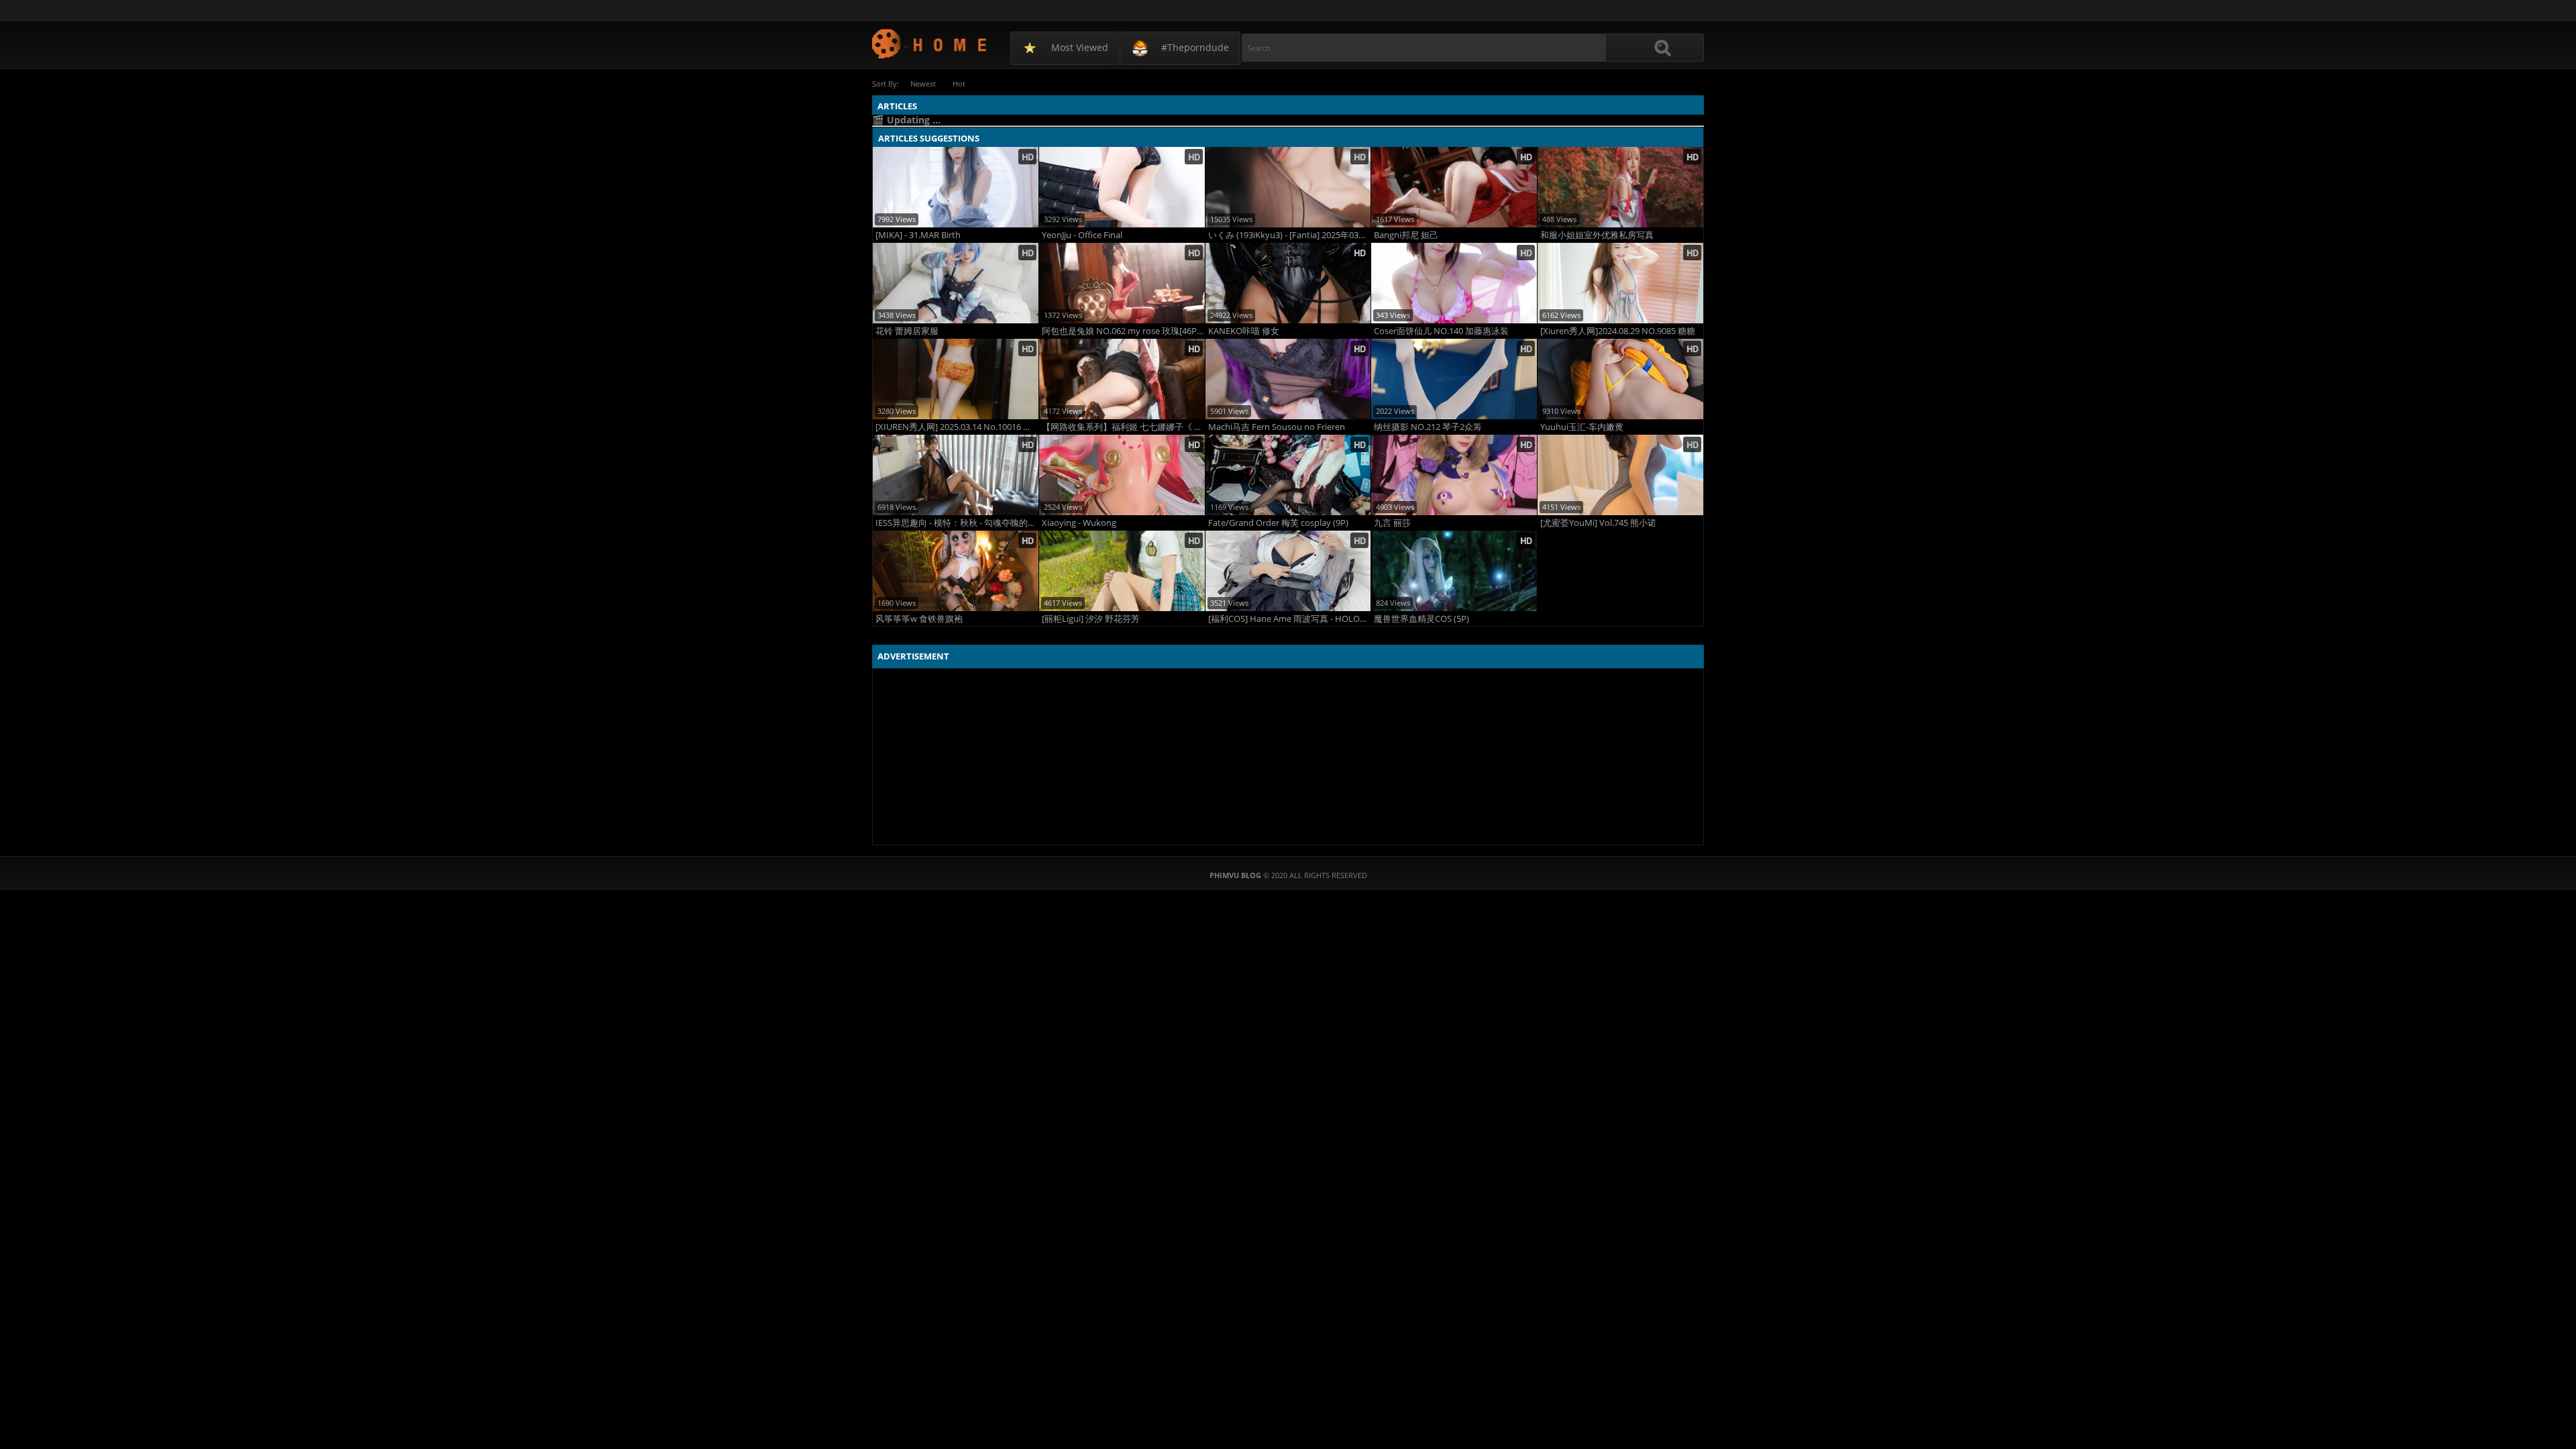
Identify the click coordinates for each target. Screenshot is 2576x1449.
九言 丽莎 (1392, 523)
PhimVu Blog (930, 43)
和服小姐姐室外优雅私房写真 (1597, 235)
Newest (923, 84)
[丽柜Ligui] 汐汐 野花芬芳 (1091, 619)
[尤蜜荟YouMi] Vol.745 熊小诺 (1598, 523)
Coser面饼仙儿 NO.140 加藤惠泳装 (1441, 331)
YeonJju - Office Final (1082, 235)
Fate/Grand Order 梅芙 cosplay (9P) (1278, 523)
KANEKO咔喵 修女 (1244, 331)
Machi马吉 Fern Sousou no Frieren (1277, 427)
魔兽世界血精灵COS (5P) (1421, 619)
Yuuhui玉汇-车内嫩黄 (1582, 427)
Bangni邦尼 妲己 (1406, 235)
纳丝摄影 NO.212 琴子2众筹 (1428, 427)
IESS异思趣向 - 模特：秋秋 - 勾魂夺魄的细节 (957, 523)
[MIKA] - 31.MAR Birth (918, 235)
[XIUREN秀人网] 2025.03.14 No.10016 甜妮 (957, 427)
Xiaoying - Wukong (1079, 523)
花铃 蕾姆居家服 (907, 331)
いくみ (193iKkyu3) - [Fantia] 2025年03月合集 (1290, 235)
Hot (959, 84)
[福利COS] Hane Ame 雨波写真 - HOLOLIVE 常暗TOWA (1290, 619)
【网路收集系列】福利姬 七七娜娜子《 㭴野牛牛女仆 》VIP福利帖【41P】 (1123, 427)
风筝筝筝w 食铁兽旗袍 (919, 619)
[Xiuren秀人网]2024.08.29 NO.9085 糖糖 (1618, 331)
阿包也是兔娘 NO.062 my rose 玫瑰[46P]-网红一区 (1123, 331)
